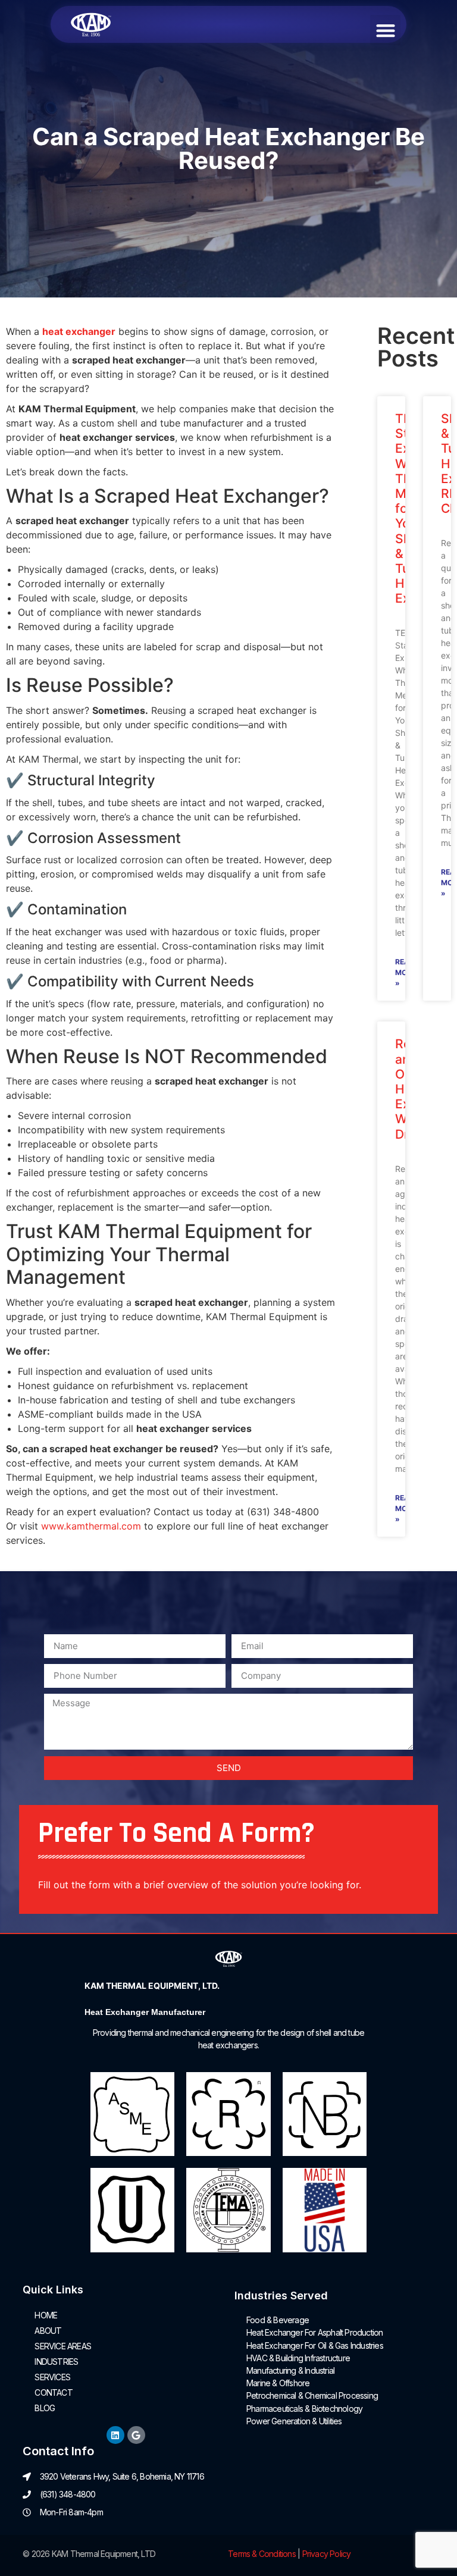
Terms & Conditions (262, 2554)
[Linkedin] (115, 2435)
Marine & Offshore (278, 2383)
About (48, 2331)
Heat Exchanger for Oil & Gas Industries (315, 2345)
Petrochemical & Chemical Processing (312, 2395)
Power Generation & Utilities (294, 2421)
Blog (45, 2408)
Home (46, 2315)
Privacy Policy (327, 2554)
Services (52, 2377)
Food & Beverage (278, 2320)
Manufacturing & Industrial (290, 2370)
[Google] (136, 2435)
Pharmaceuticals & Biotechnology (304, 2409)
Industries (56, 2362)
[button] (385, 30)
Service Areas (63, 2346)
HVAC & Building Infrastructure (298, 2358)
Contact (53, 2392)
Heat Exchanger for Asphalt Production (314, 2332)
